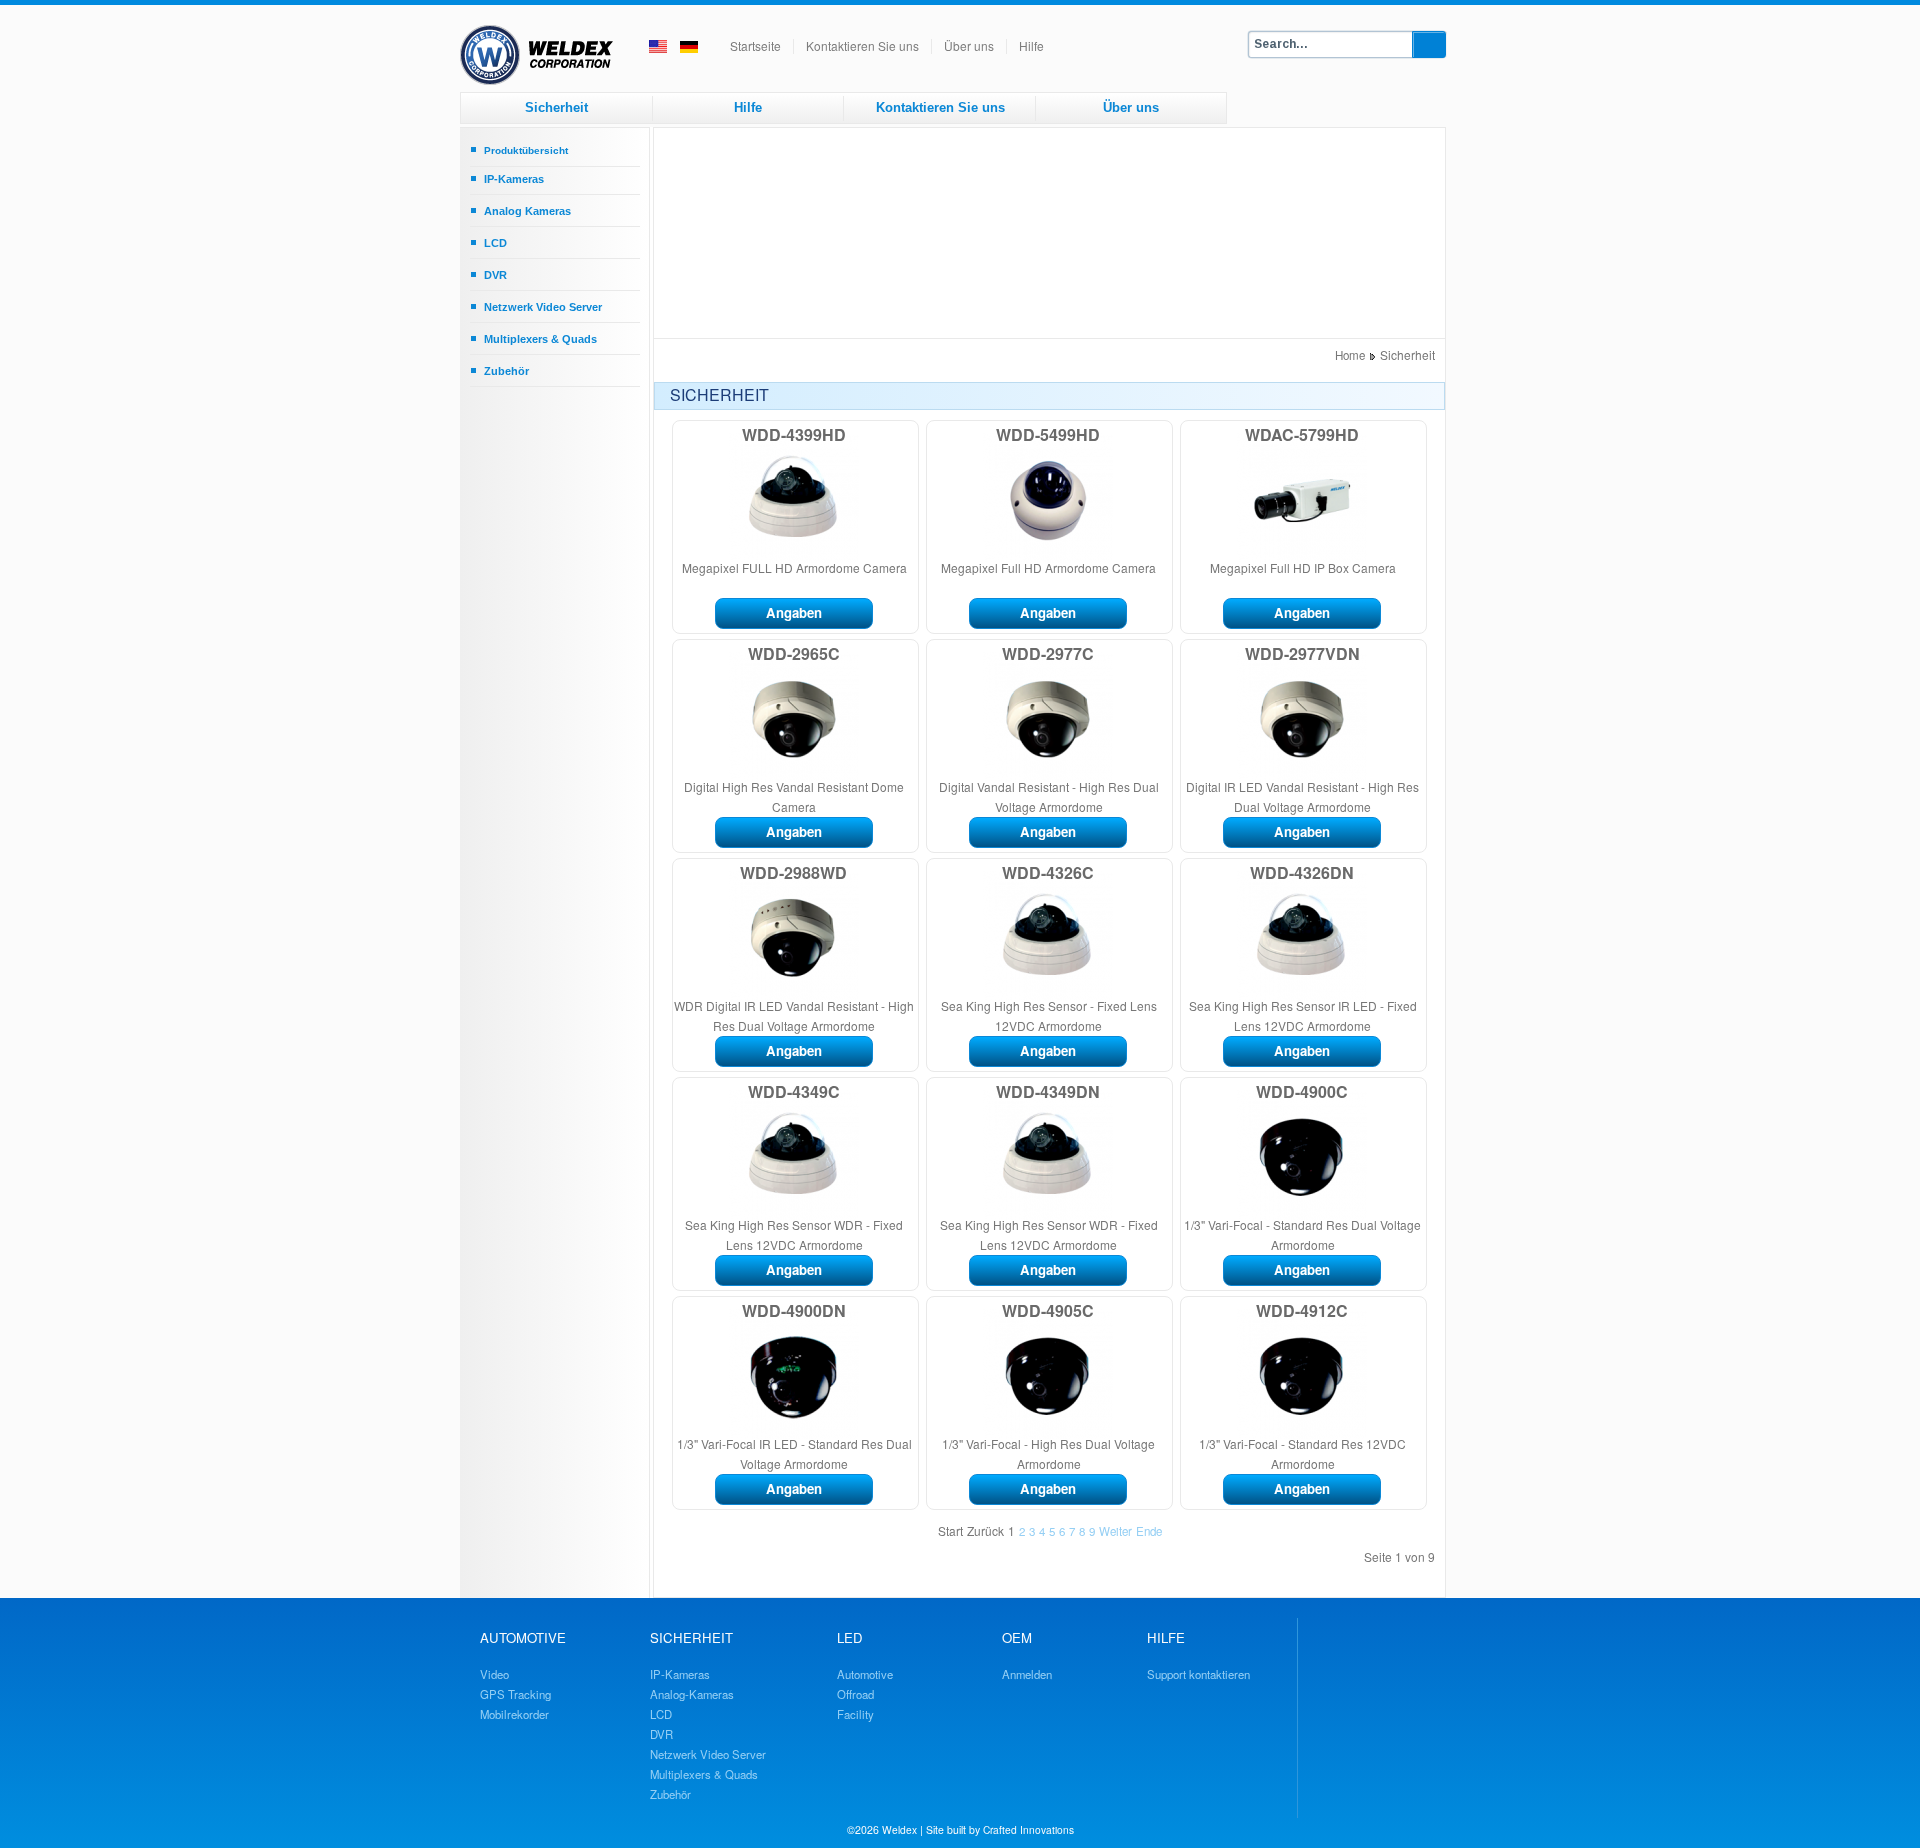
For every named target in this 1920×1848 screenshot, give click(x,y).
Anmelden (1027, 1674)
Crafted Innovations (1028, 1829)
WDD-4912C (1302, 1310)
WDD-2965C (794, 653)
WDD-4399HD (794, 434)
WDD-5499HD (1048, 434)
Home (1350, 355)
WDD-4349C (794, 1091)
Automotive (865, 1674)
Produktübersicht (526, 150)
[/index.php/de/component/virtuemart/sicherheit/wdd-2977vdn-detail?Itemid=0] (1252, 771)
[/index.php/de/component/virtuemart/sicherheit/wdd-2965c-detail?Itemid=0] (744, 771)
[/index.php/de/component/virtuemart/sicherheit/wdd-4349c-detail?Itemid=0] (744, 1209)
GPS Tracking (515, 1694)
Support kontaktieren (1198, 1674)
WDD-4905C (1048, 1310)
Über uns (969, 45)
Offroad (855, 1694)
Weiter (1115, 1531)
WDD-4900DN (794, 1310)
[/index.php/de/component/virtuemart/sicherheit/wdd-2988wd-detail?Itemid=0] (744, 990)
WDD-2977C (1048, 653)
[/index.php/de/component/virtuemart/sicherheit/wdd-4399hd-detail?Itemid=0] (744, 552)
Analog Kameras (527, 211)
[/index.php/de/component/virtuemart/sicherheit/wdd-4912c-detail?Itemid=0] (1252, 1428)
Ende (1149, 1531)
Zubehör (506, 371)
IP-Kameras (514, 179)
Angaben (794, 612)
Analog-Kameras (692, 1694)
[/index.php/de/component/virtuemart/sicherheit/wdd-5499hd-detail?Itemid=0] (998, 552)
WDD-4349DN (1048, 1091)
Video (494, 1674)
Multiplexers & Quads (540, 339)
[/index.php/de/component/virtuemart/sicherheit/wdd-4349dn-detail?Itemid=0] (998, 1209)
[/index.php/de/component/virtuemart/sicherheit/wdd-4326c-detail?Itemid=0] (998, 990)
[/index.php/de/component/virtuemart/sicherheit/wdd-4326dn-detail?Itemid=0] (1252, 990)
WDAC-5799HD (1302, 434)
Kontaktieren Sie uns (862, 45)
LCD (495, 243)
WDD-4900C (1302, 1091)
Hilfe (1031, 45)
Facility (855, 1714)
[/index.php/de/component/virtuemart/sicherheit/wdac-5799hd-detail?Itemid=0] (1252, 552)
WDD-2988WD (793, 872)
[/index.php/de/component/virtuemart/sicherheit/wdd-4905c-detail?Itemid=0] (998, 1428)
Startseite (755, 45)
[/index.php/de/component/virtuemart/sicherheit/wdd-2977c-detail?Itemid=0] (998, 771)
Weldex (899, 1829)
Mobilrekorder (514, 1714)
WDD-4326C (1048, 872)
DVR (495, 275)
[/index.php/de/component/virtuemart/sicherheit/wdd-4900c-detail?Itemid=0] (1252, 1209)
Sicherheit (556, 107)
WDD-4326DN (1302, 872)
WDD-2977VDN (1302, 653)
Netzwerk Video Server (543, 307)
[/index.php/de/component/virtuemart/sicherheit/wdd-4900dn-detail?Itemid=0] (744, 1428)
